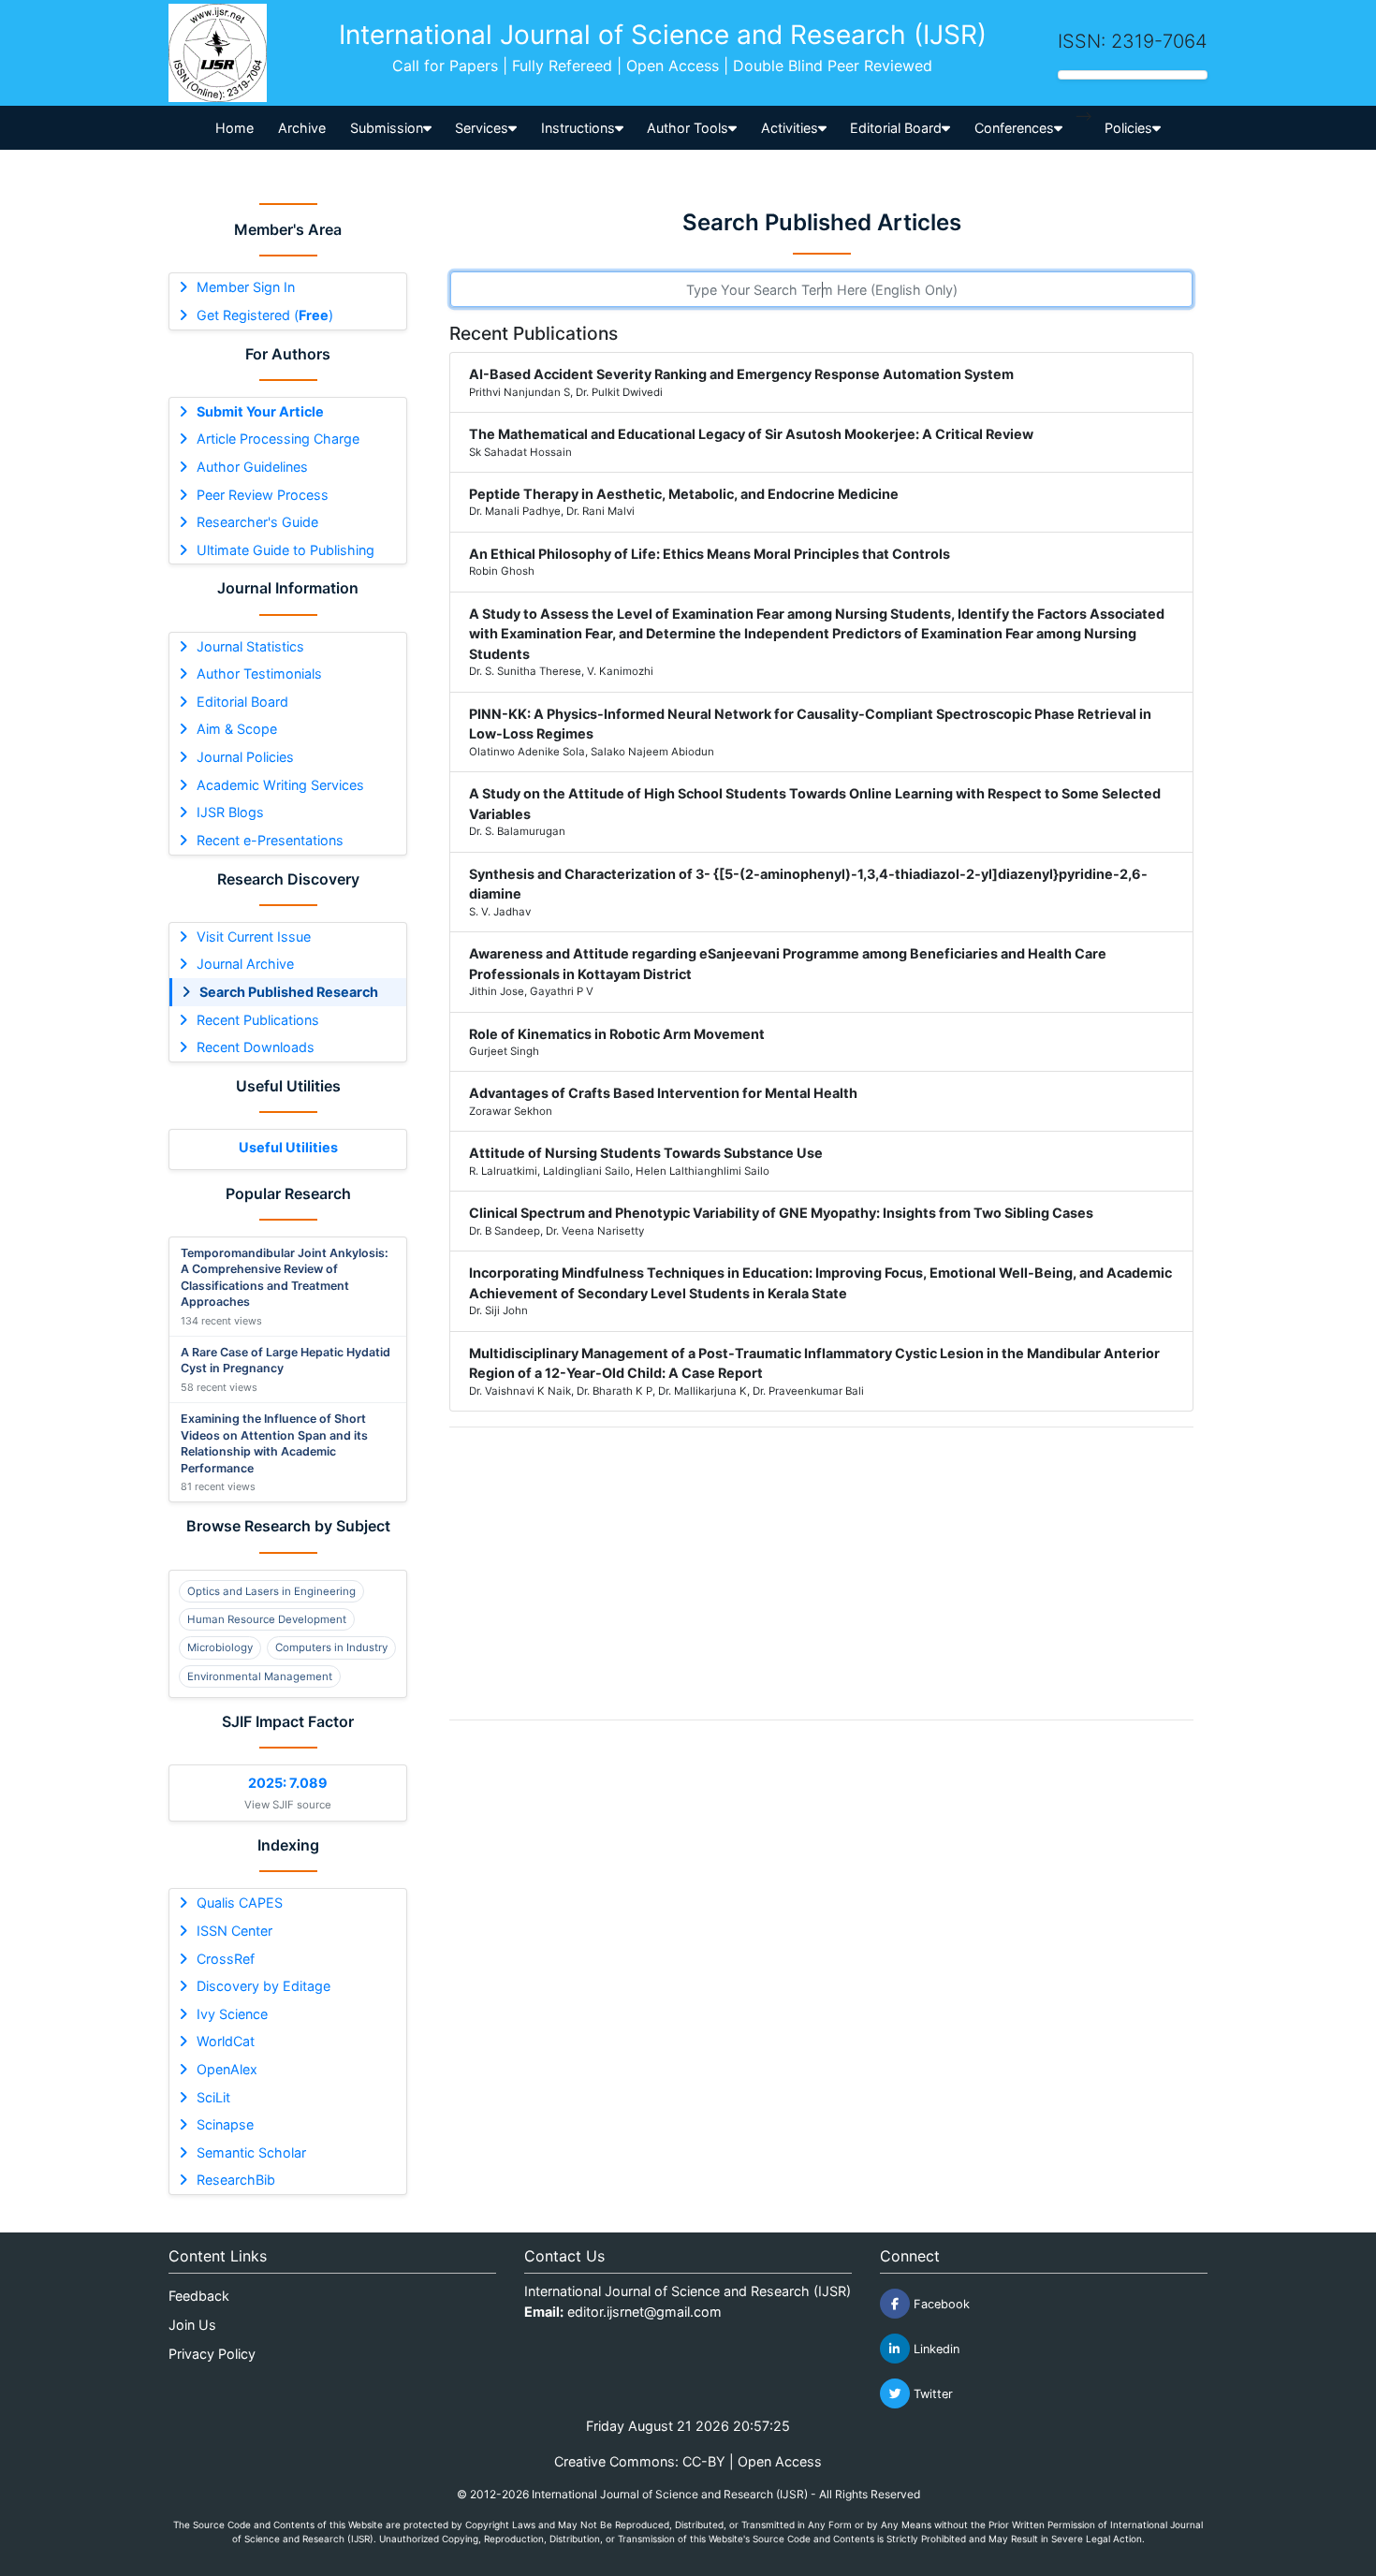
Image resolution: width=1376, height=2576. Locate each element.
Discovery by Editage (263, 1986)
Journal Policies (245, 757)
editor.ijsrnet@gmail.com (644, 2312)
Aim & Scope (237, 729)
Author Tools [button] (688, 128)
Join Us (192, 2325)
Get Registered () (265, 315)
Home (234, 128)
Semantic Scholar (251, 2152)
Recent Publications (258, 1020)
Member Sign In (246, 287)
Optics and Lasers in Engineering (271, 1591)
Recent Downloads (256, 1047)
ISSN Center (234, 1931)
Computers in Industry (331, 1647)
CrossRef (226, 1959)
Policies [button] (1128, 128)
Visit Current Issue (254, 937)
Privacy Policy (212, 2354)
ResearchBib (236, 2180)
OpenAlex (227, 2069)
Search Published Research (289, 992)
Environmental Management (260, 1676)
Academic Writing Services (280, 785)
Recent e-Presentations (270, 840)
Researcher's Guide (257, 522)
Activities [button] (790, 128)
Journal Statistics (250, 646)
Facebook (940, 2304)
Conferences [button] (1014, 128)
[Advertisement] (821, 1573)
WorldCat (226, 2041)
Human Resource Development (267, 1619)
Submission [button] (387, 128)
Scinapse (225, 2124)
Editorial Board (242, 702)
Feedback (199, 2296)
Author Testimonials (259, 673)
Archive (302, 128)
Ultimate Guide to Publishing (285, 550)
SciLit (213, 2097)
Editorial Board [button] (896, 128)
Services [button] (482, 128)
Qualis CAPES (240, 1903)
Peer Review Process (263, 495)
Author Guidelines (252, 467)
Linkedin (935, 2349)
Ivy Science (232, 2014)
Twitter (931, 2394)
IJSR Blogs (230, 812)
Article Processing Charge (278, 439)
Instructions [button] (578, 128)
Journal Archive (245, 964)
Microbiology (220, 1647)
